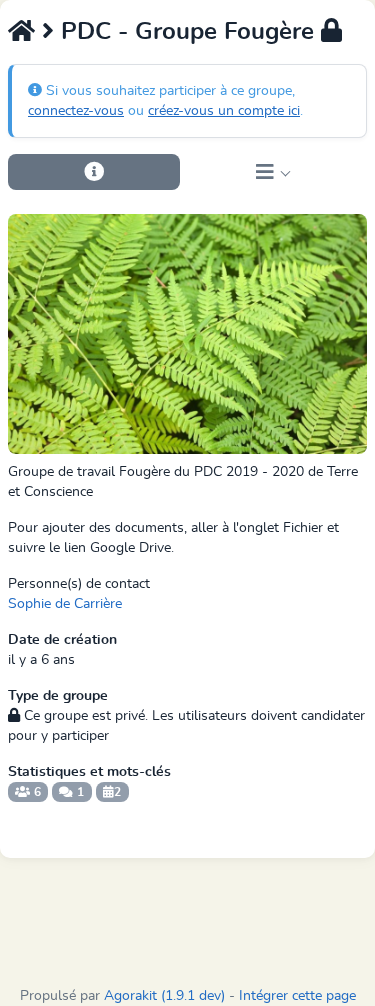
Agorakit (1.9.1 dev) (164, 996)
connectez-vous (76, 111)
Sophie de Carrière (65, 604)
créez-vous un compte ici (224, 111)
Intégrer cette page (297, 996)
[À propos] (94, 172)
